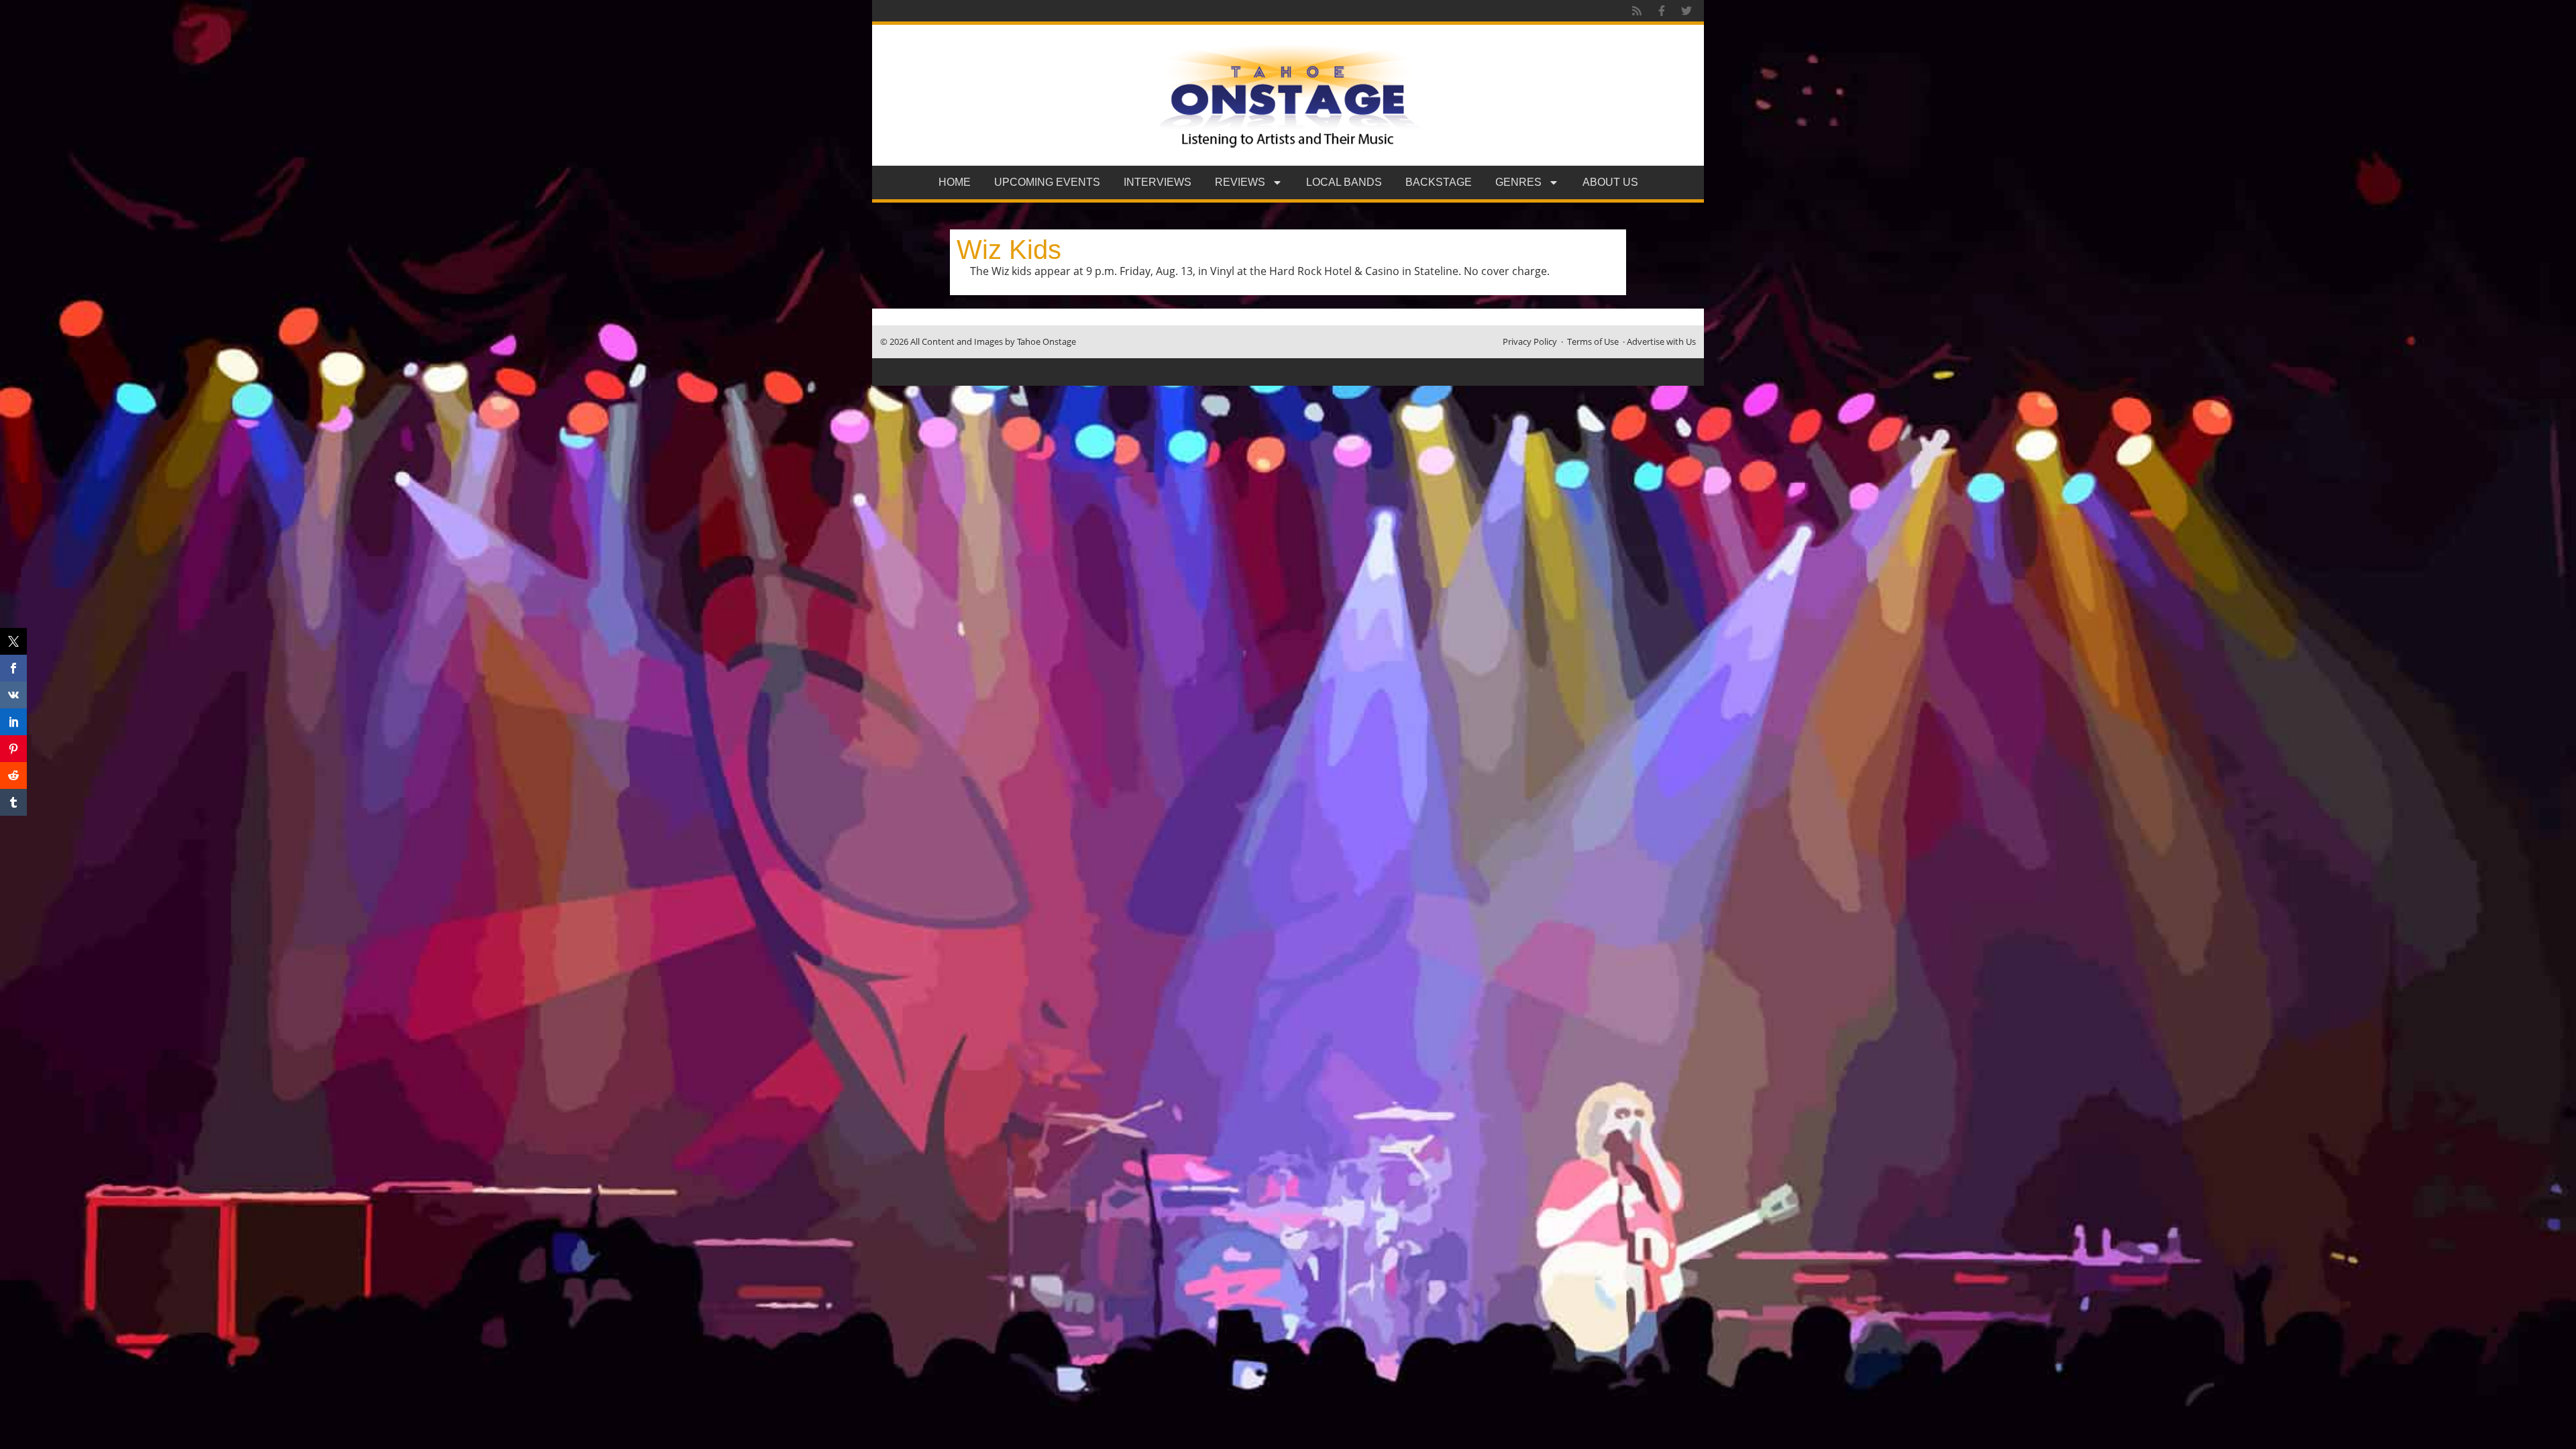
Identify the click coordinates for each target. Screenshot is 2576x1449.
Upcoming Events (1047, 182)
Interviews (1158, 182)
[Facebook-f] (1662, 11)
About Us (1610, 182)
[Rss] (1637, 11)
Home (955, 182)
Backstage (1439, 182)
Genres (1518, 182)
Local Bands (1344, 182)
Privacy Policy (1530, 341)
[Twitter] (1686, 11)
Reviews (1240, 182)
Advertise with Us (1661, 341)
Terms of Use (1593, 341)
